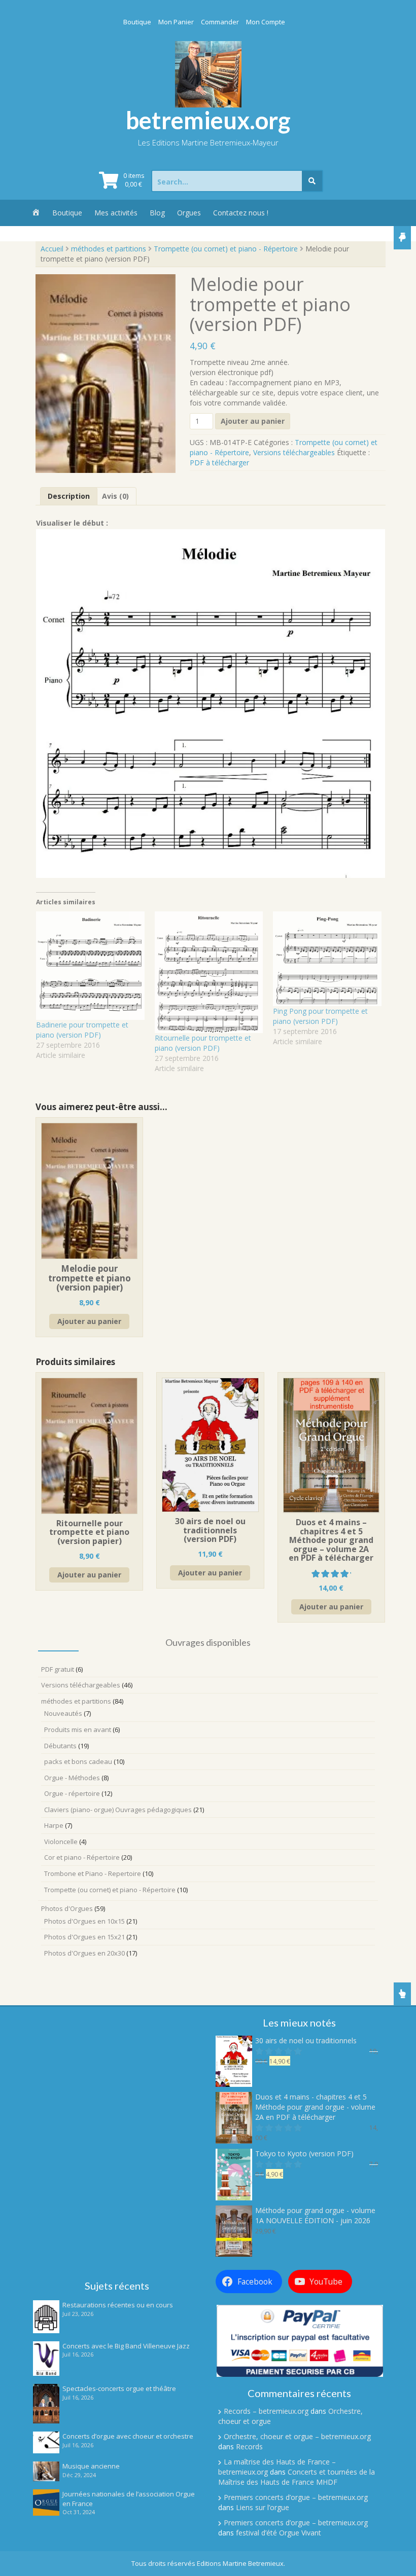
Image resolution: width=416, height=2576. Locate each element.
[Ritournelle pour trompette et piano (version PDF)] (209, 972)
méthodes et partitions (109, 249)
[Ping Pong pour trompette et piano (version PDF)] (327, 959)
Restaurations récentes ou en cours (118, 2305)
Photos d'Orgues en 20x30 (84, 1953)
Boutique (137, 22)
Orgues (189, 213)
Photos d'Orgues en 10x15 (84, 1921)
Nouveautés (63, 1713)
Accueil (52, 249)
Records (249, 2446)
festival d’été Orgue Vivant (279, 2533)
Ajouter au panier (253, 421)
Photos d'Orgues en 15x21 (84, 1937)
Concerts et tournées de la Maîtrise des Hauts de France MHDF (297, 2477)
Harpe (54, 1825)
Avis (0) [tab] (115, 496)
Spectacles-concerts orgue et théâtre (119, 2388)
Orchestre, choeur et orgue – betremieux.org (297, 2436)
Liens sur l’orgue (263, 2507)
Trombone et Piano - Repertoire (93, 1873)
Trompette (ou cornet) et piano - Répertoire (226, 249)
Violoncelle (61, 1842)
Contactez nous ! (241, 213)
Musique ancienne (91, 2466)
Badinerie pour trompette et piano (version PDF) (82, 1030)
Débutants (60, 1746)
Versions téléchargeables (294, 452)
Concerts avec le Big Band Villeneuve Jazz (126, 2346)
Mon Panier (176, 22)
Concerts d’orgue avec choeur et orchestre (128, 2436)
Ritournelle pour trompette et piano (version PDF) (203, 1043)
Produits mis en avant (78, 1729)
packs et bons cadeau (78, 1761)
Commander (220, 22)
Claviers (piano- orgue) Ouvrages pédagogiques (118, 1810)
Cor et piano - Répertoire (82, 1857)
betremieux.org (208, 120)
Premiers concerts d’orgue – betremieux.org (296, 2497)
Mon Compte (266, 22)
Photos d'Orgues (67, 1908)
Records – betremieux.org (266, 2411)
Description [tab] (69, 496)
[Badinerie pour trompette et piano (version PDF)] (90, 966)
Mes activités (116, 213)
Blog (157, 213)
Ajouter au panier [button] (89, 1321)
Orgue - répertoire (72, 1793)
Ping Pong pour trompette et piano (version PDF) (320, 1016)
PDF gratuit (58, 1669)
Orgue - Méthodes (72, 1778)
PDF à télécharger (219, 463)
